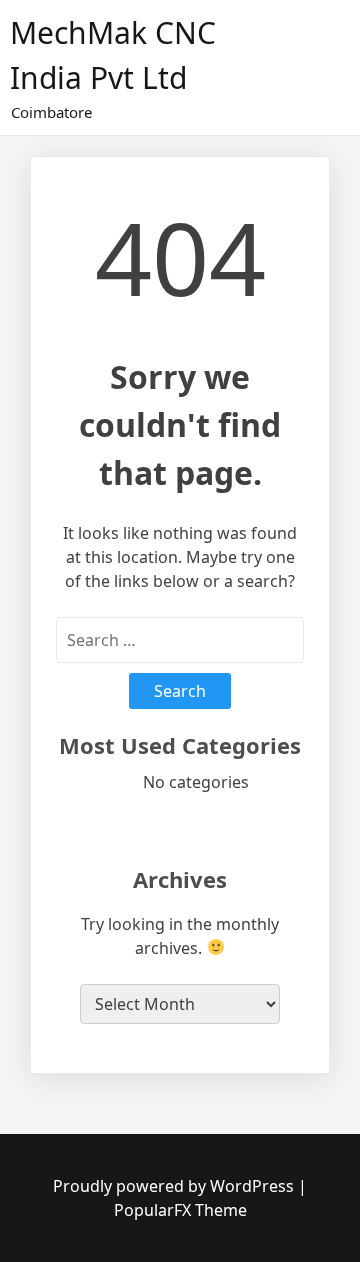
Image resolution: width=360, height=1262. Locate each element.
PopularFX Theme (180, 1210)
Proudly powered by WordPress (175, 1186)
